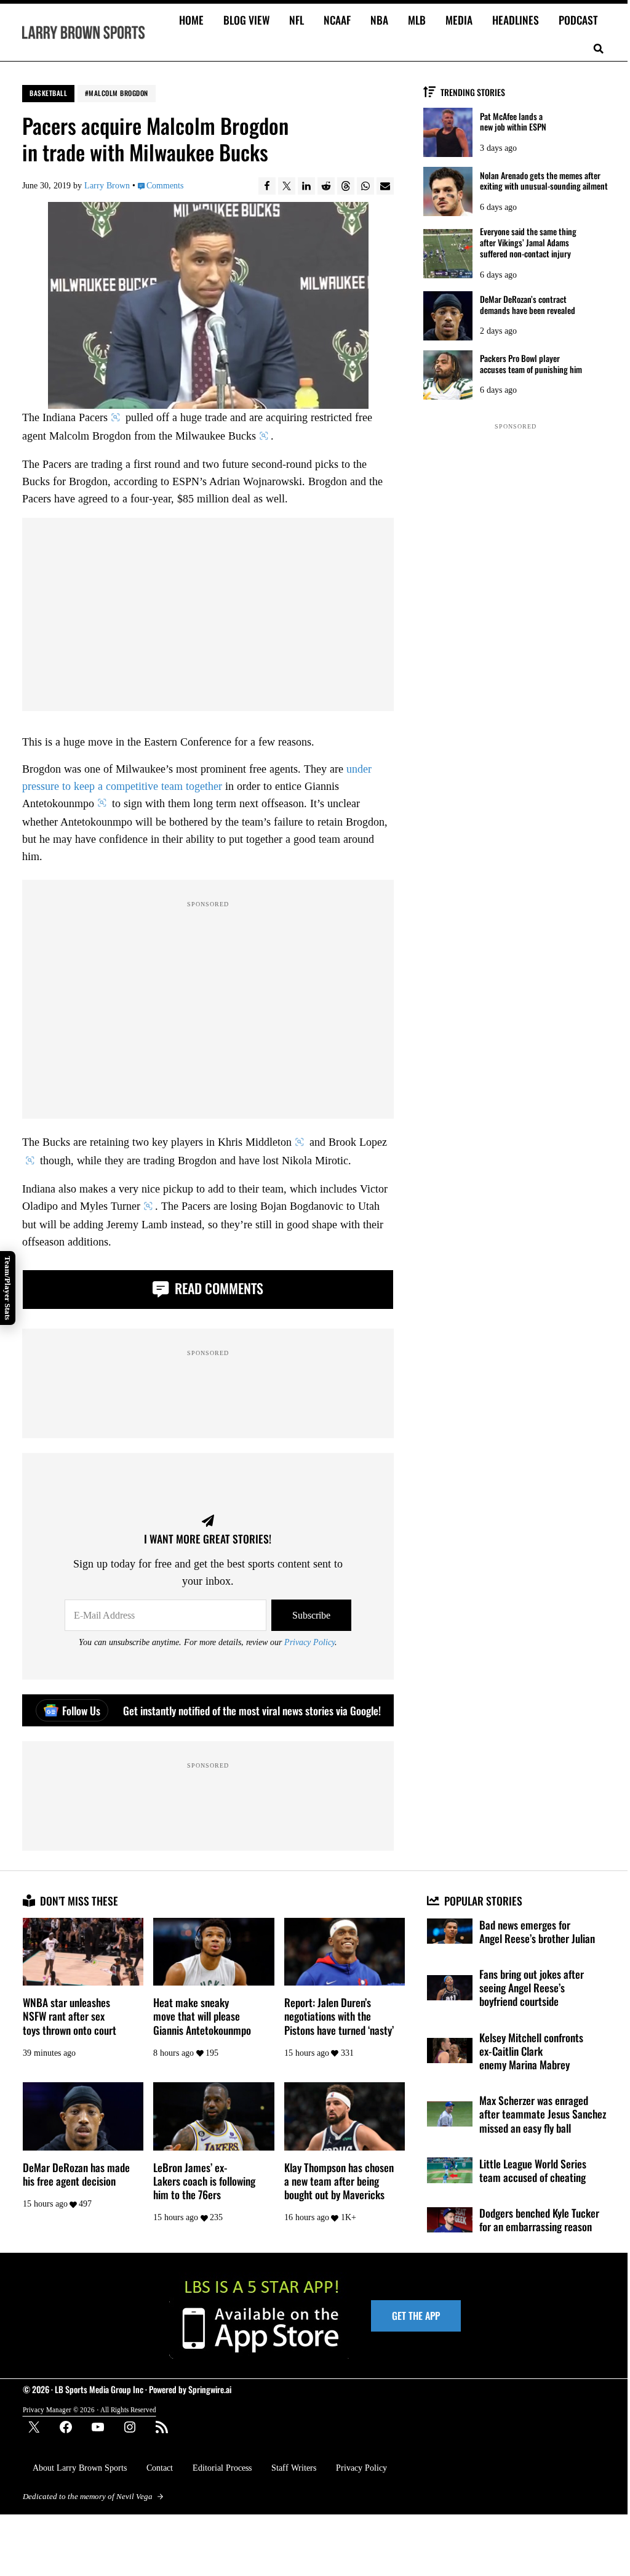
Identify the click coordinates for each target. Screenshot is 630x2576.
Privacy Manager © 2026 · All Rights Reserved (90, 2410)
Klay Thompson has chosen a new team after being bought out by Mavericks (339, 2181)
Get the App (416, 2316)
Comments (165, 186)
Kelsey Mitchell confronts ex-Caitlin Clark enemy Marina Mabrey (531, 2051)
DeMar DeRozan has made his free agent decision (76, 2174)
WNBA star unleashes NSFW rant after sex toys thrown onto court (70, 2016)
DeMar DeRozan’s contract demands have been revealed (528, 305)
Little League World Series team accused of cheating (533, 2170)
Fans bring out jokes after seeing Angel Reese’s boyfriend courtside (532, 1988)
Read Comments (217, 1288)
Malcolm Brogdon (118, 93)
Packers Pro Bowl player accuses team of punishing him (531, 364)
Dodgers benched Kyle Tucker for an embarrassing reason (539, 2220)
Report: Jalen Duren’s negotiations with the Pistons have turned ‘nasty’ (339, 2016)
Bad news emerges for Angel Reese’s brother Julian (537, 1931)
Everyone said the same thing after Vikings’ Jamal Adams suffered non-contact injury (528, 242)
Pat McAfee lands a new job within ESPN (513, 122)
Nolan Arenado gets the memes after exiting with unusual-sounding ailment (544, 181)
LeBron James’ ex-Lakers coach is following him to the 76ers (204, 2181)
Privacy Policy (309, 1642)
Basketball (48, 93)
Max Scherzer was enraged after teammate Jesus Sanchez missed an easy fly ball (543, 2114)
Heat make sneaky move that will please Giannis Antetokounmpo (202, 2016)
